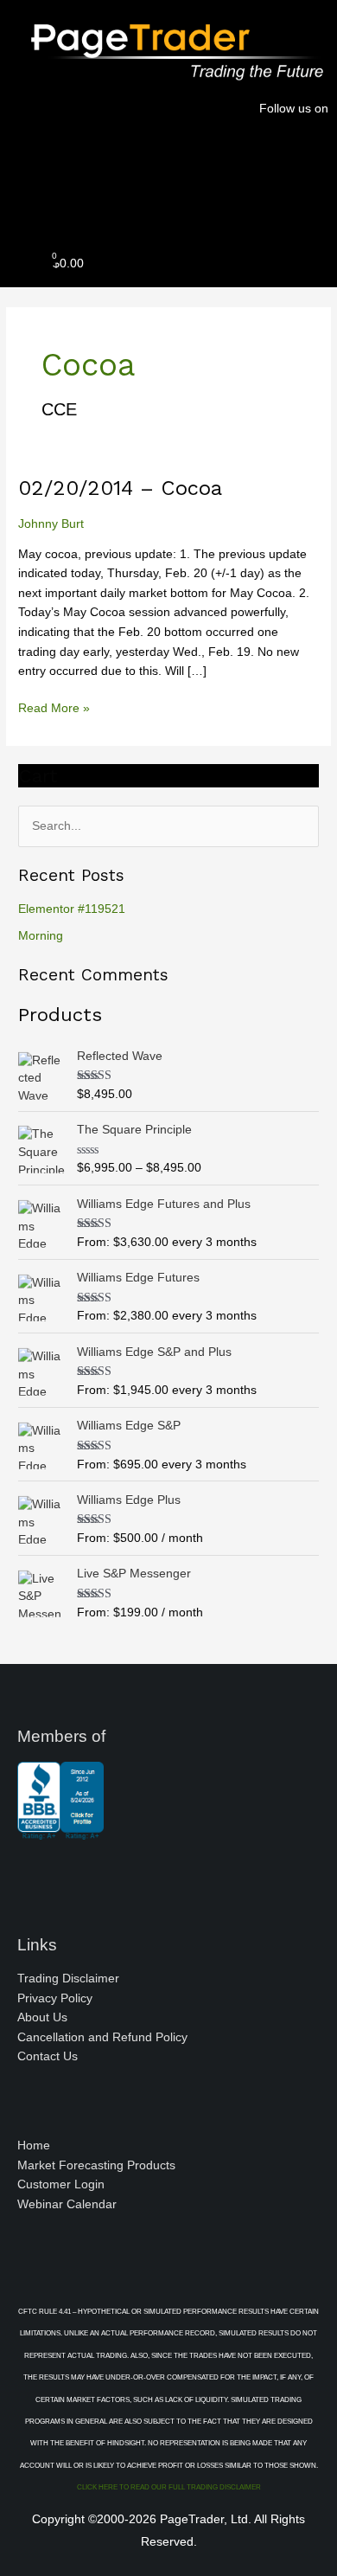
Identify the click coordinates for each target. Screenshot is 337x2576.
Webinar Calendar (67, 2204)
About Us (42, 2017)
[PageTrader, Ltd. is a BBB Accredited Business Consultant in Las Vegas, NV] (60, 1831)
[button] (168, 203)
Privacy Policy (55, 1998)
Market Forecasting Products (96, 2165)
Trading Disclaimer (68, 1979)
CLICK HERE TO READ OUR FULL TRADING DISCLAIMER (169, 2487)
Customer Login (61, 2184)
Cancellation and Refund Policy (102, 2037)
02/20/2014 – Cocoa (120, 488)
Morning (41, 936)
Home (34, 2146)
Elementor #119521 (72, 909)
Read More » (54, 707)
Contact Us (48, 2056)
